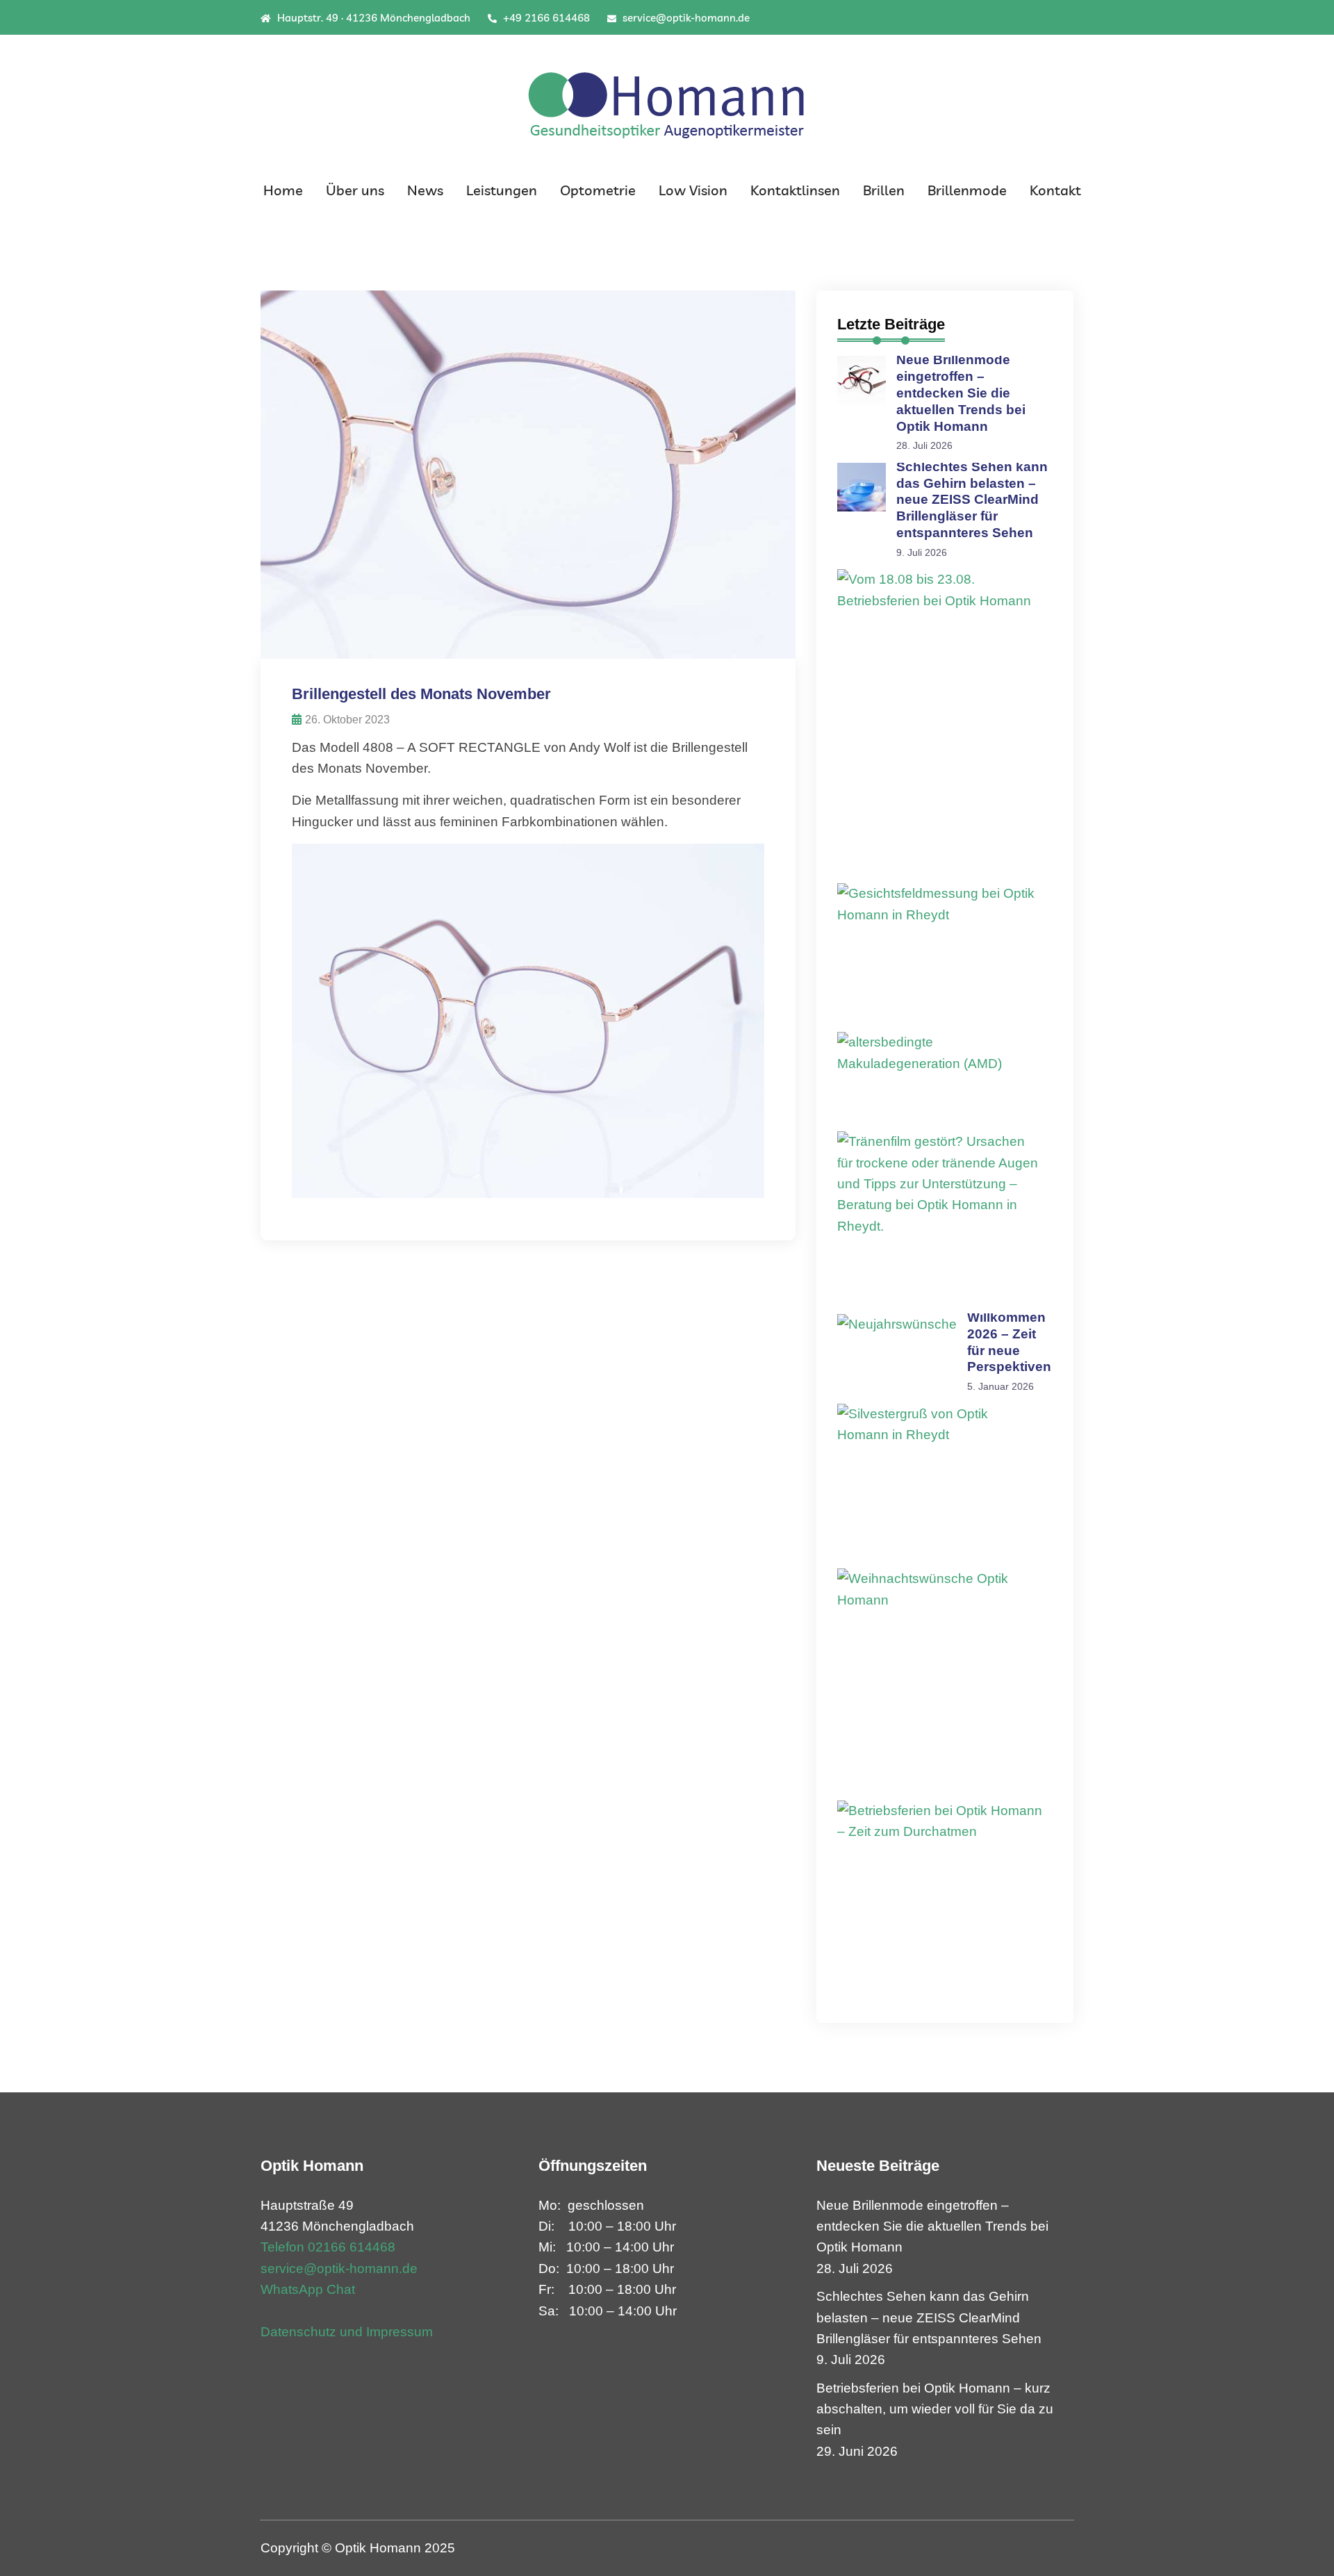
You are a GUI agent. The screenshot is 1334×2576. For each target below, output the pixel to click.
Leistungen (502, 190)
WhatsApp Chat (308, 2289)
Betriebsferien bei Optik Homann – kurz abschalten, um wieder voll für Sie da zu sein (935, 2409)
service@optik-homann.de (685, 18)
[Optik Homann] (667, 101)
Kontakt (1055, 190)
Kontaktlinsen (795, 190)
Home (283, 190)
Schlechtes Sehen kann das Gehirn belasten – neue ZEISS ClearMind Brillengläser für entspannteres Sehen (972, 500)
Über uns (355, 190)
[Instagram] (1069, 18)
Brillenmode (967, 190)
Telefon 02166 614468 (328, 2247)
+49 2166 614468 (545, 18)
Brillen (884, 190)
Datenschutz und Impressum (347, 2332)
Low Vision (693, 190)
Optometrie (598, 190)
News (425, 190)
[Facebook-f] (1051, 18)
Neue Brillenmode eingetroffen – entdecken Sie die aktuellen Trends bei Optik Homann (961, 393)
